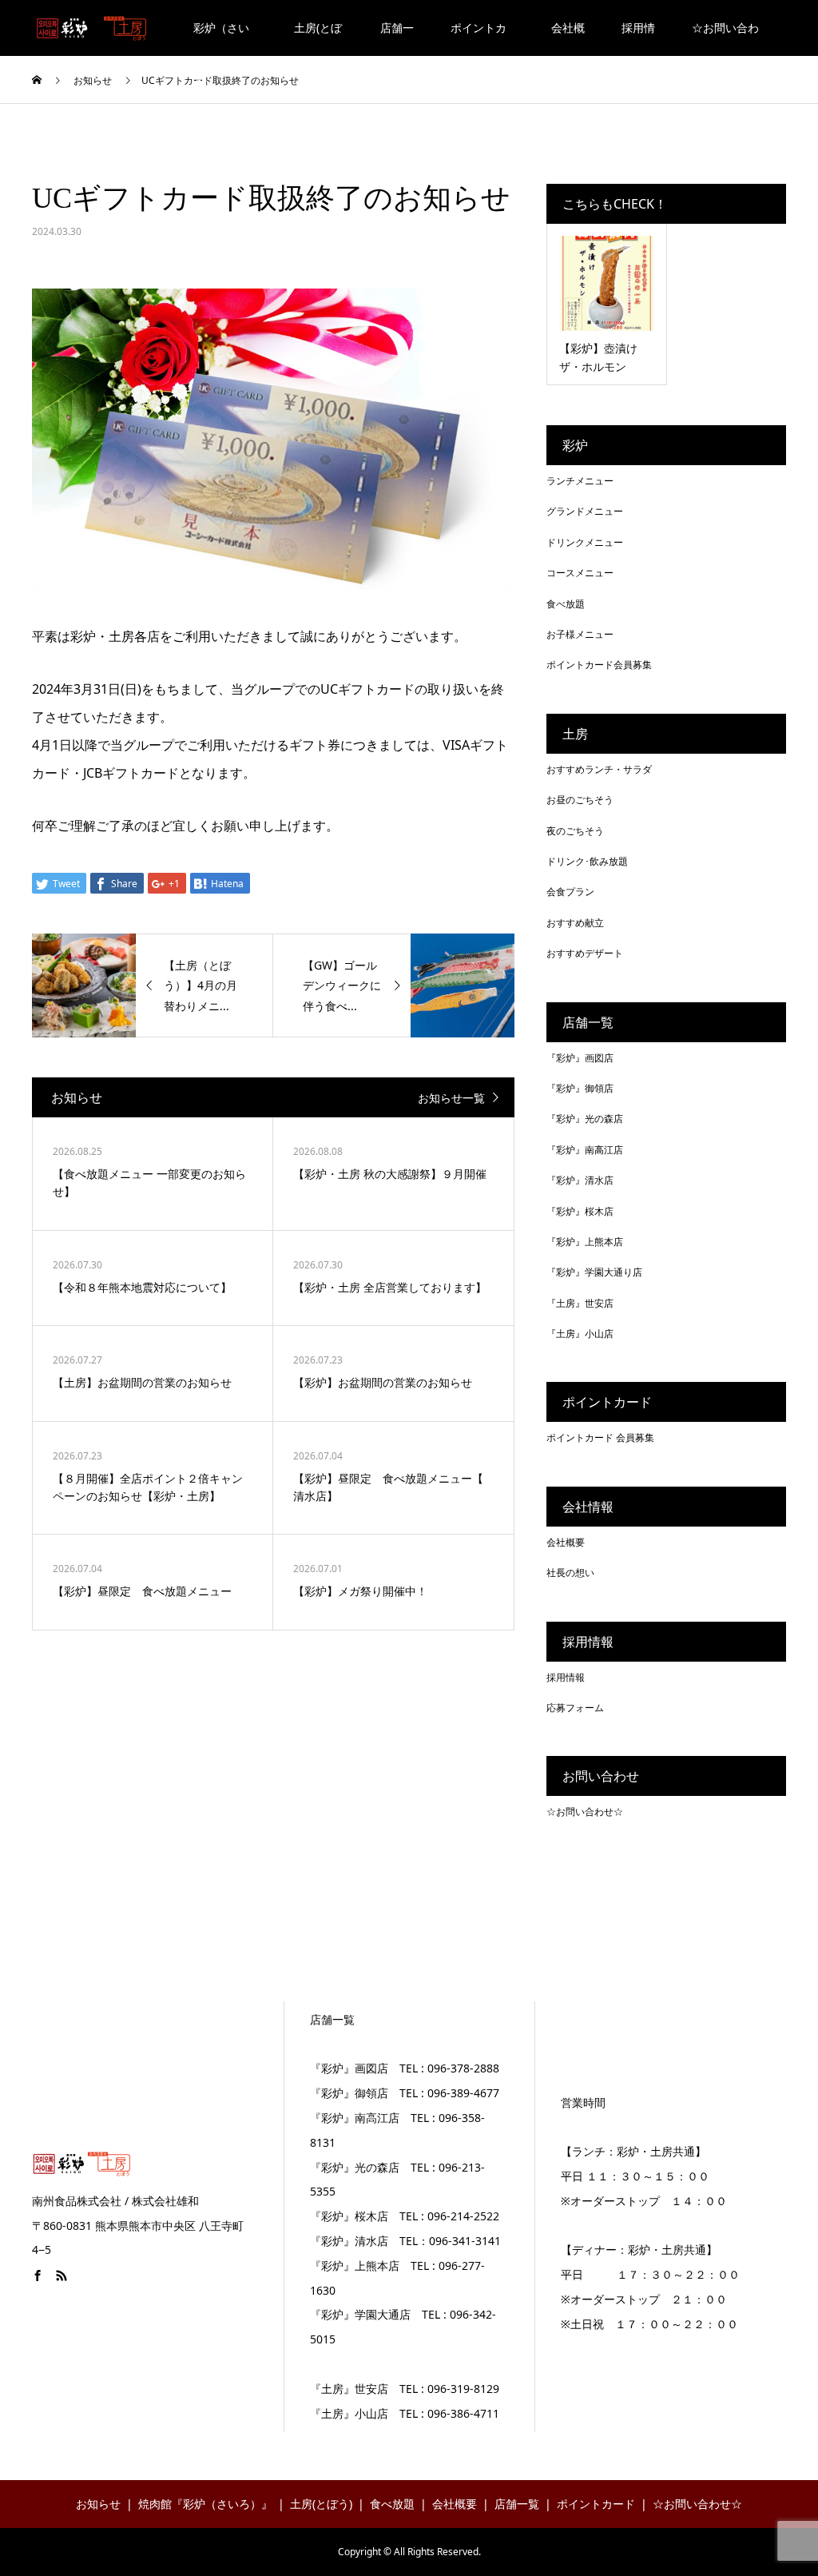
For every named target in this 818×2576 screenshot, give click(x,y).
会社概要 (568, 38)
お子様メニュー (580, 634)
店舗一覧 (397, 38)
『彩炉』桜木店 (580, 1211)
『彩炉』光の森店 (585, 1119)
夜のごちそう (575, 831)
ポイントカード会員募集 (599, 665)
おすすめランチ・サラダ (599, 769)
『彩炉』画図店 (580, 1058)
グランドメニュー (585, 511)
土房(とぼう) (318, 38)
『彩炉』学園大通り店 (594, 1272)
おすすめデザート (585, 953)
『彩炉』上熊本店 (585, 1242)
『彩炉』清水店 (580, 1180)
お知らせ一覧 (451, 1098)
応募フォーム (575, 1708)
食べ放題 (566, 604)
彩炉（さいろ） (221, 38)
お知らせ (98, 2504)
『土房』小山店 (580, 1334)
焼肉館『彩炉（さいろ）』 (205, 2504)
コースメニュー (580, 573)
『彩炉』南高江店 (585, 1150)
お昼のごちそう (580, 800)
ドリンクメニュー (585, 542)
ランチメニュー (580, 481)
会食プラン (570, 892)
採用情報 (638, 38)
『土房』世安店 (580, 1303)
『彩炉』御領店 (580, 1088)
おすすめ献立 (575, 923)
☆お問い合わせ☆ (725, 38)
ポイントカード (478, 38)
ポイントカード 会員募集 (600, 1437)
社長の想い (570, 1573)
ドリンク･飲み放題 (587, 861)
